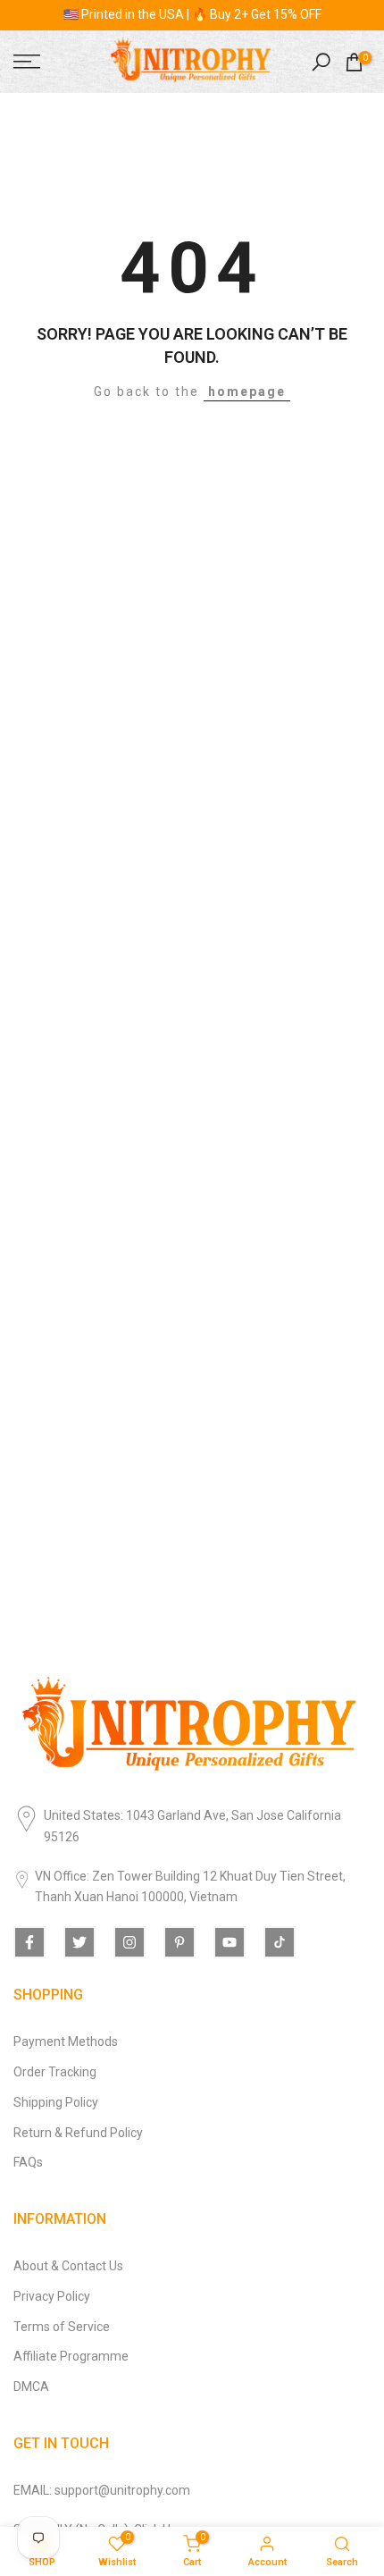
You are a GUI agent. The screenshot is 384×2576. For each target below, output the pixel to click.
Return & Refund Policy (78, 2133)
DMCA (31, 2387)
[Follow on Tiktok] (280, 1942)
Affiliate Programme (71, 2356)
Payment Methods (66, 2041)
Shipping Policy (56, 2102)
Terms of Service (62, 2327)
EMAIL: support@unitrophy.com (102, 2490)
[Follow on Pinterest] (179, 1942)
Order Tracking (55, 2072)
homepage (247, 391)
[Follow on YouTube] (230, 1942)
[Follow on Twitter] (79, 1942)
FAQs (28, 2162)
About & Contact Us (68, 2266)
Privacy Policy (52, 2296)
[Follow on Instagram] (129, 1942)
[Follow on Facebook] (29, 1942)
